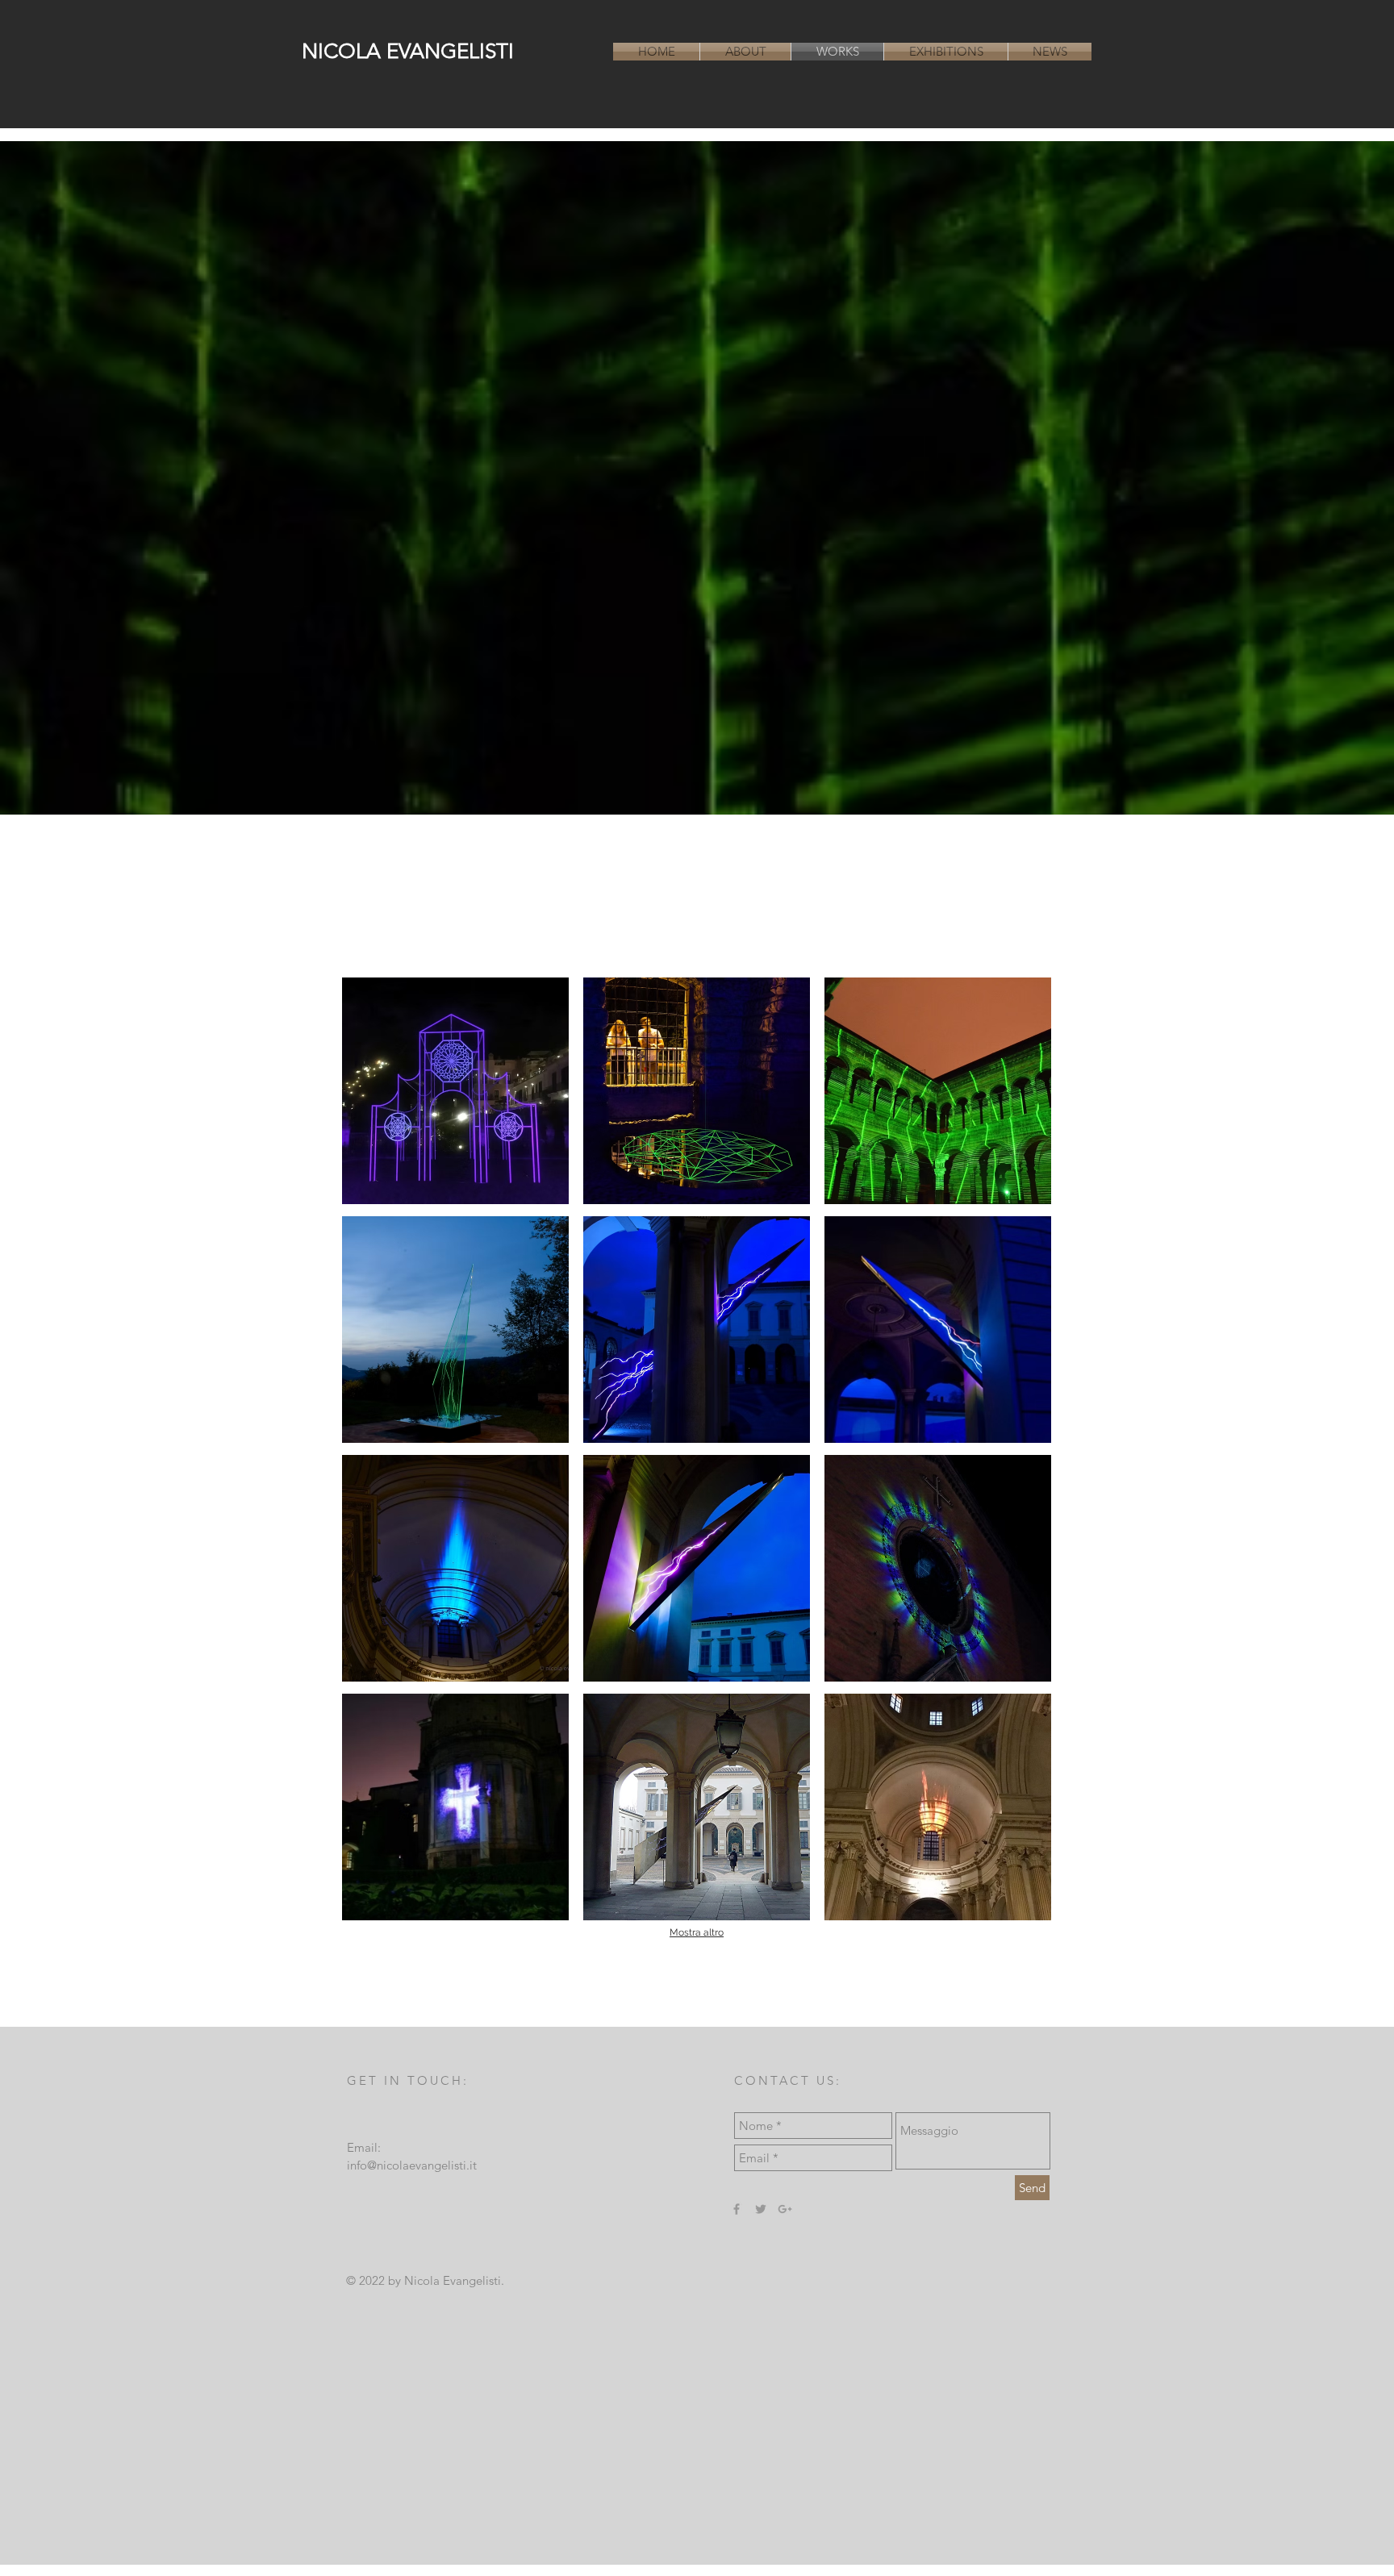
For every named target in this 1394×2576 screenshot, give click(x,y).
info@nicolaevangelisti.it (412, 2165)
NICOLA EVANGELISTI (408, 51)
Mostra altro (697, 1932)
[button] (456, 1091)
